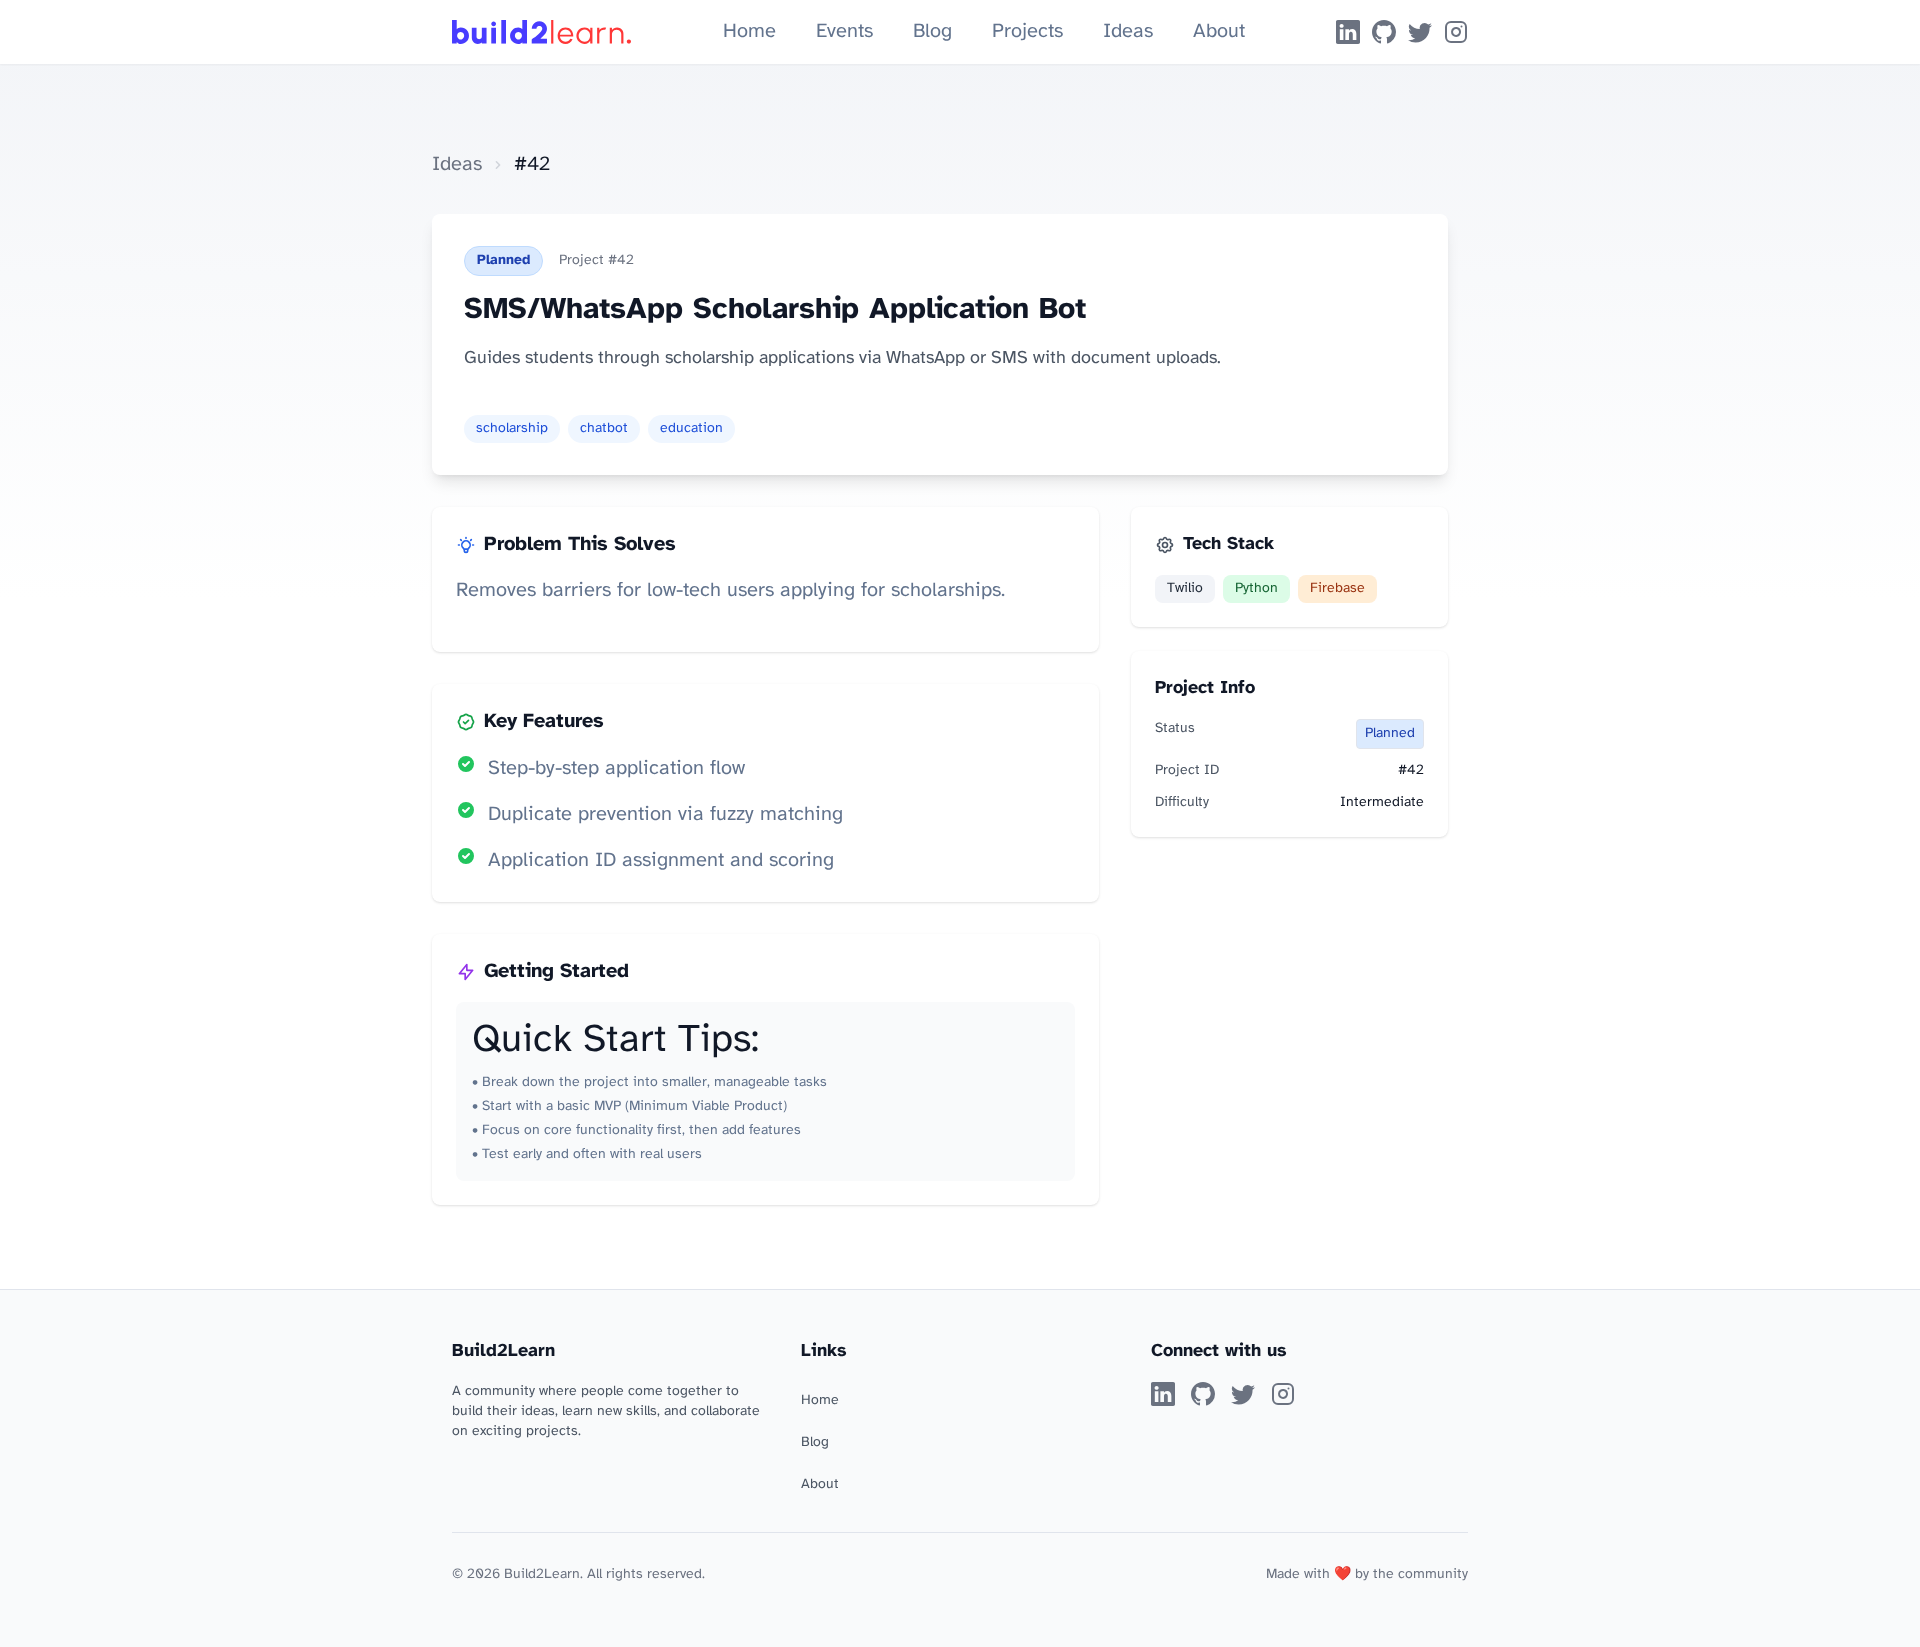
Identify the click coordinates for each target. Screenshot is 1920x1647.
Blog (932, 31)
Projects (1027, 31)
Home (749, 31)
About (1219, 31)
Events (844, 31)
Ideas (1128, 31)
